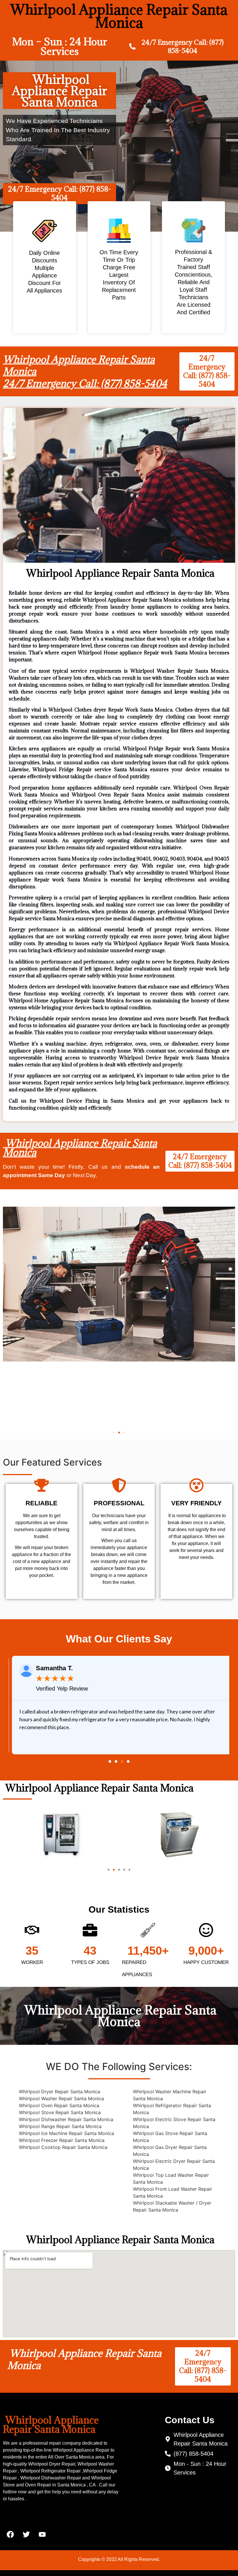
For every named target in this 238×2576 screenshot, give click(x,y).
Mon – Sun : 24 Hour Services (60, 46)
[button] (114, 1433)
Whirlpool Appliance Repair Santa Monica (80, 1148)
